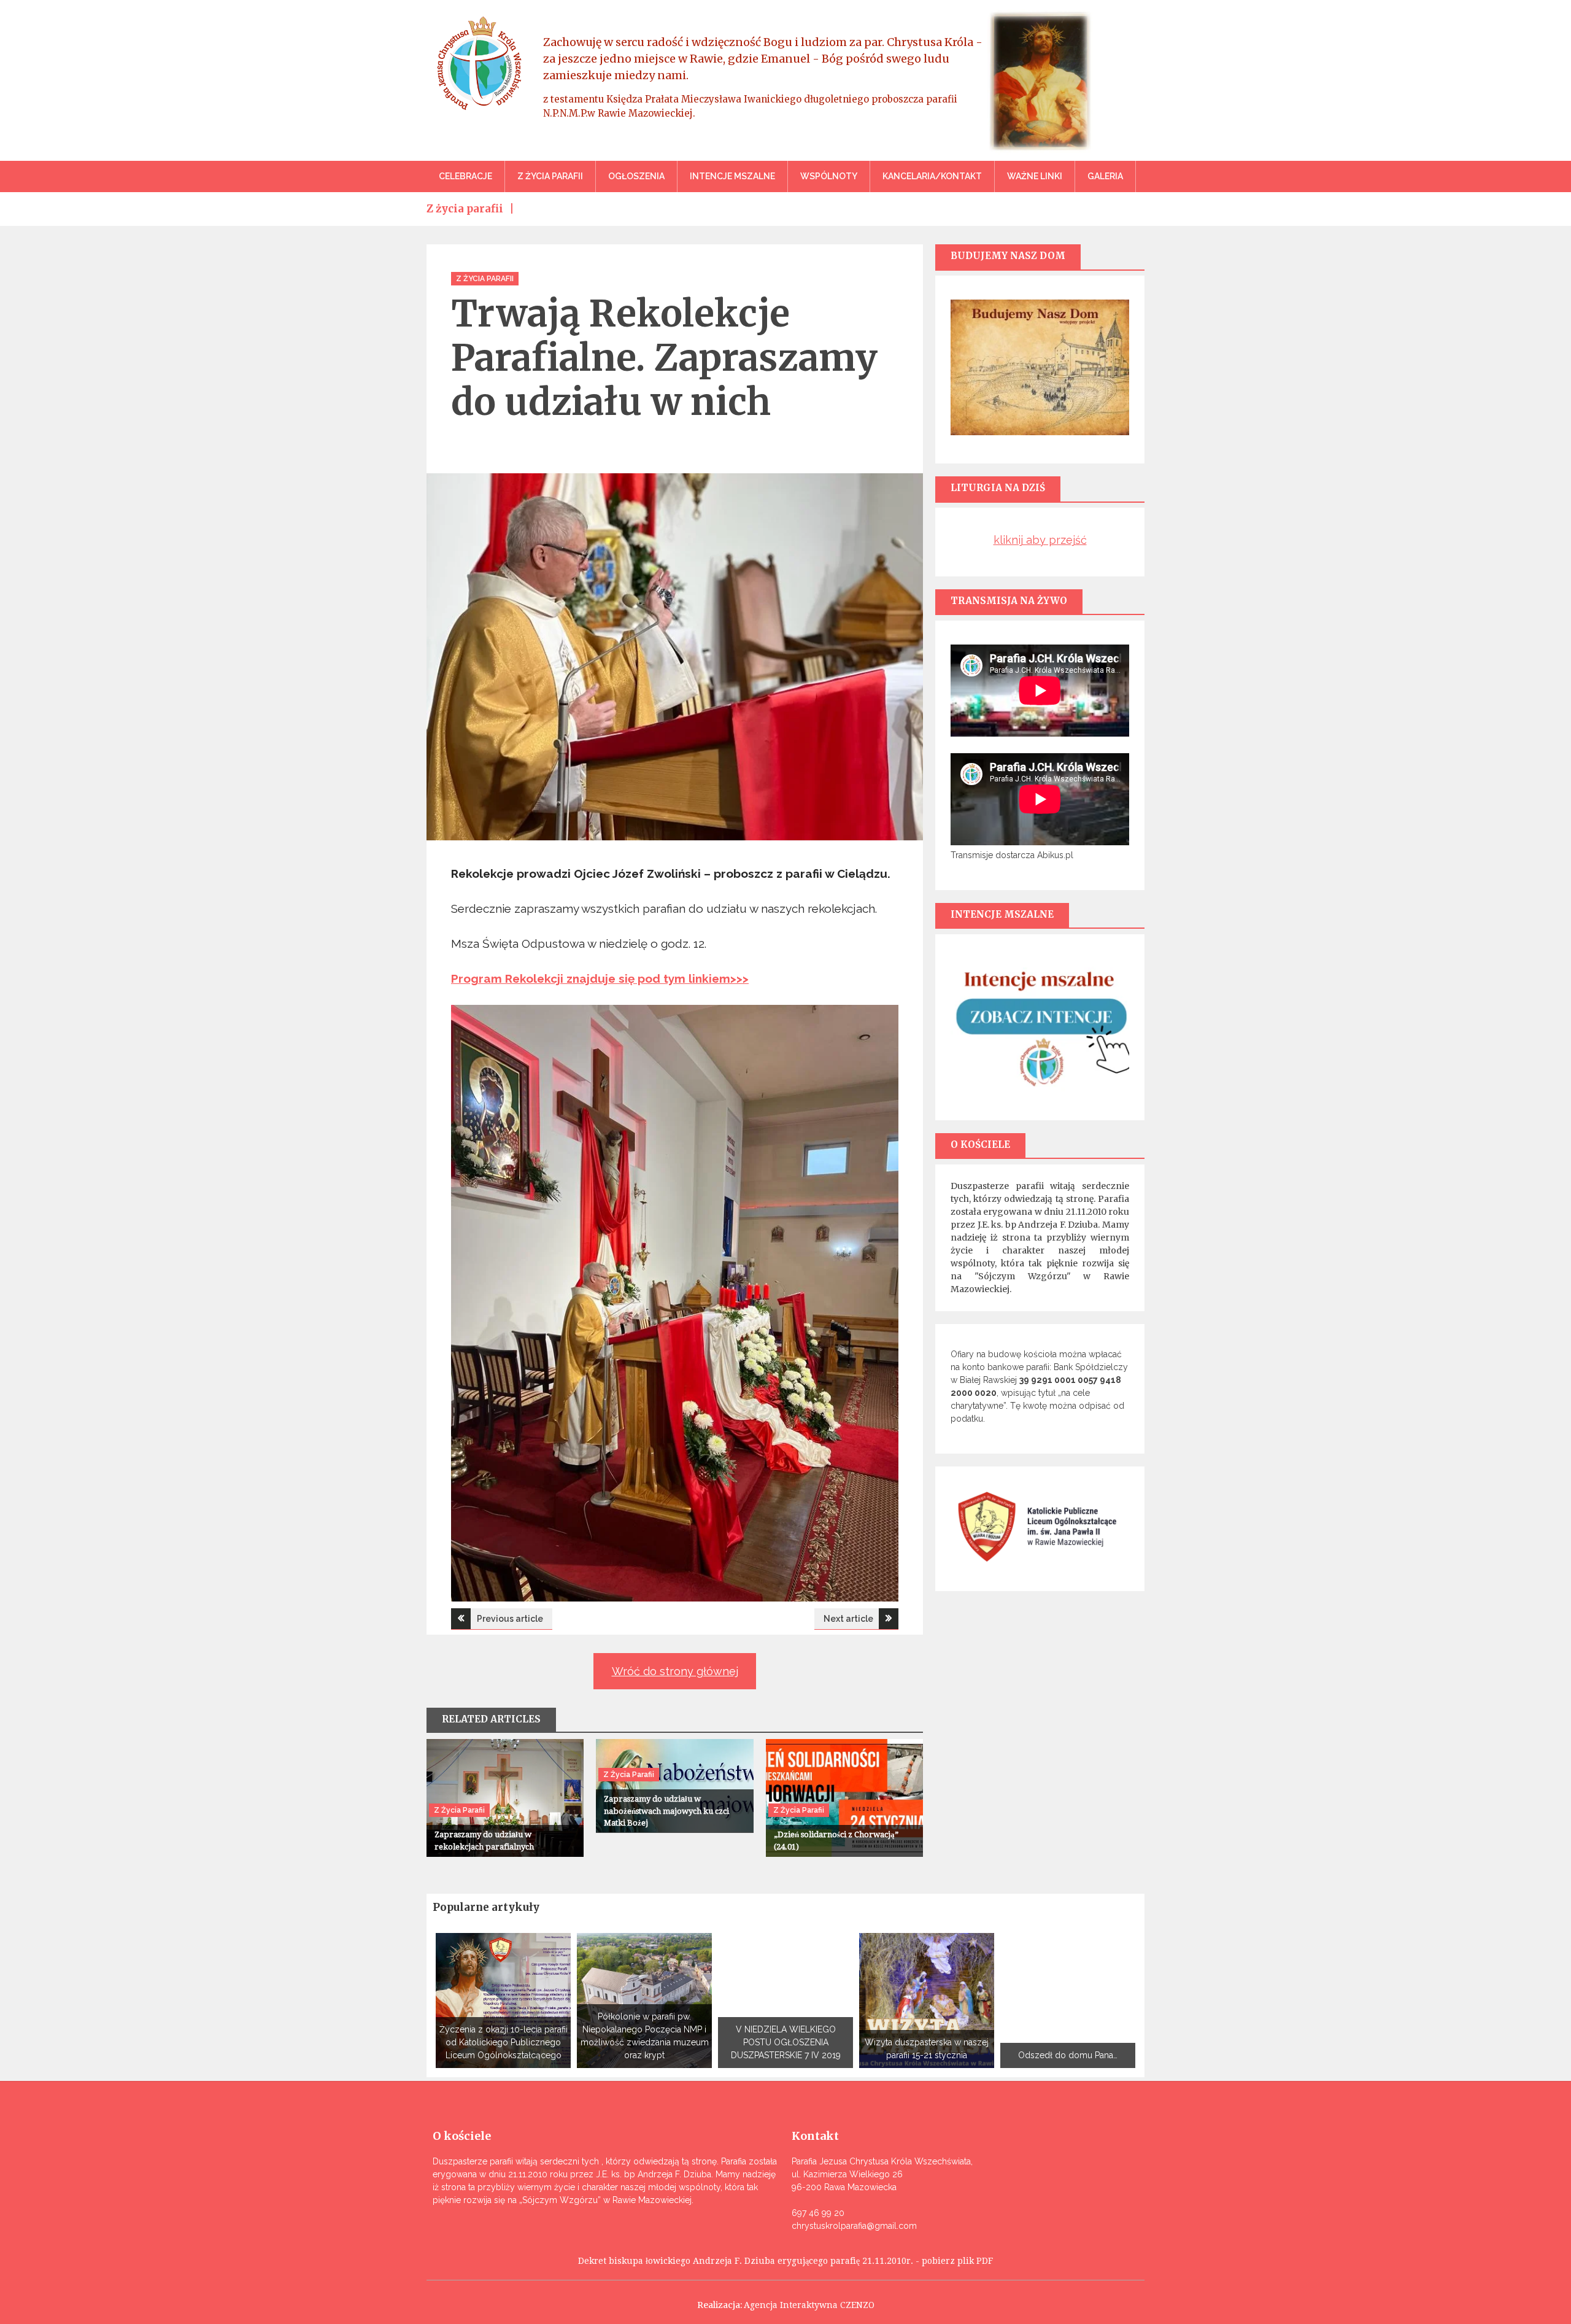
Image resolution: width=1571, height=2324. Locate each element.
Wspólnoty (829, 176)
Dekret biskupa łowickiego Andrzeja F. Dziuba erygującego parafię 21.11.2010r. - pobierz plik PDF (785, 2261)
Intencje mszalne (732, 176)
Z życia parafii (550, 176)
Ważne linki (1035, 176)
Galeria (1105, 176)
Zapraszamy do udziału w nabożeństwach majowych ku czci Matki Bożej (666, 1811)
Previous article (510, 1619)
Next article (848, 1619)
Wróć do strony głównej (675, 1671)
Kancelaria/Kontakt (932, 176)
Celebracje (465, 176)
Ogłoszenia (636, 176)
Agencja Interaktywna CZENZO (809, 2305)
